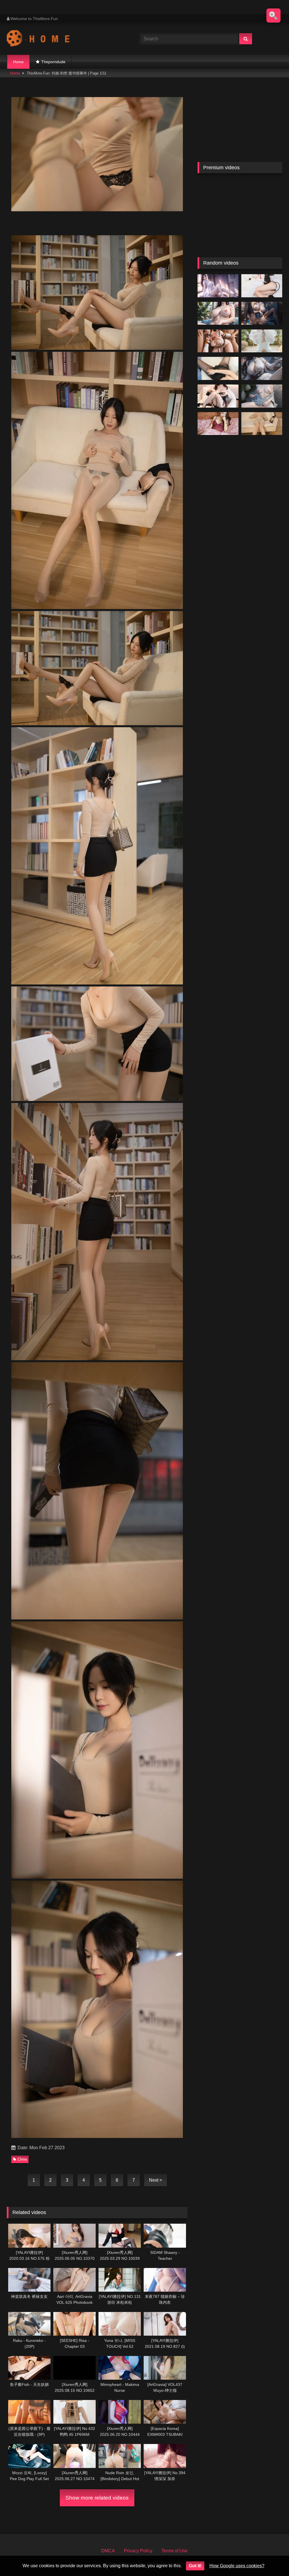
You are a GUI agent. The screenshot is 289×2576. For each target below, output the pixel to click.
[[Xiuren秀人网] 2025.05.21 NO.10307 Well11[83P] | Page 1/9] (218, 368)
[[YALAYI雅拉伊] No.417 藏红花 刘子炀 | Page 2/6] (218, 424)
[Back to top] (272, 2559)
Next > (156, 2180)
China (22, 2159)
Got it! (195, 2566)
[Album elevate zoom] (273, 16)
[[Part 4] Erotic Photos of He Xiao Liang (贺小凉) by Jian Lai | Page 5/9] (262, 396)
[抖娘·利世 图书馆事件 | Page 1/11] (262, 424)
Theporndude (53, 62)
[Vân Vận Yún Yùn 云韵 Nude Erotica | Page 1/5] (218, 313)
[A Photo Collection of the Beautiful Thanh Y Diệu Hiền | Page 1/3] (218, 286)
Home (18, 62)
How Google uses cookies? (237, 2566)
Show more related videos (97, 2498)
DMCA (108, 2551)
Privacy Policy (138, 2551)
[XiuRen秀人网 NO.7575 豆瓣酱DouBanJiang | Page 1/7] (218, 396)
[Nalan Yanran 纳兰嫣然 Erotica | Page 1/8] (262, 368)
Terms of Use (175, 2551)
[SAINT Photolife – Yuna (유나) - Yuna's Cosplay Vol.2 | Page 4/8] (262, 341)
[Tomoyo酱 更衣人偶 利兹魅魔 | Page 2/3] (262, 286)
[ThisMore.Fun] (64, 39)
